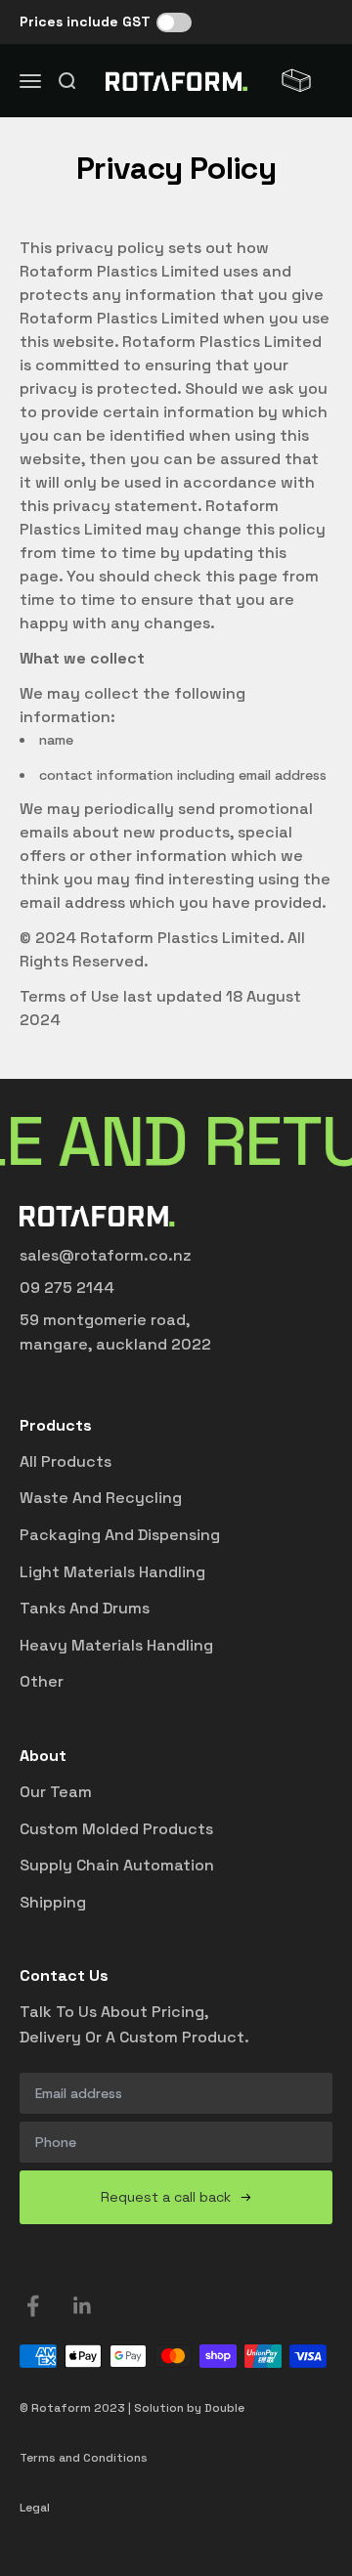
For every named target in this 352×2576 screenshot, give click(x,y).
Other (42, 1681)
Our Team (56, 1792)
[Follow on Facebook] (33, 2306)
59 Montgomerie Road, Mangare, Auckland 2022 (115, 1332)
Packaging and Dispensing (120, 1535)
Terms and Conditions (84, 2458)
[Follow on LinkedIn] (83, 2306)
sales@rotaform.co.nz (106, 1255)
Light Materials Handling (112, 1572)
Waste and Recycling (101, 1498)
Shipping (53, 1902)
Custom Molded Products (116, 1829)
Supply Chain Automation (117, 1865)
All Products (66, 1461)
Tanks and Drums (85, 1608)
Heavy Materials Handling (116, 1645)
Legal (35, 2508)
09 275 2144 (67, 1288)
